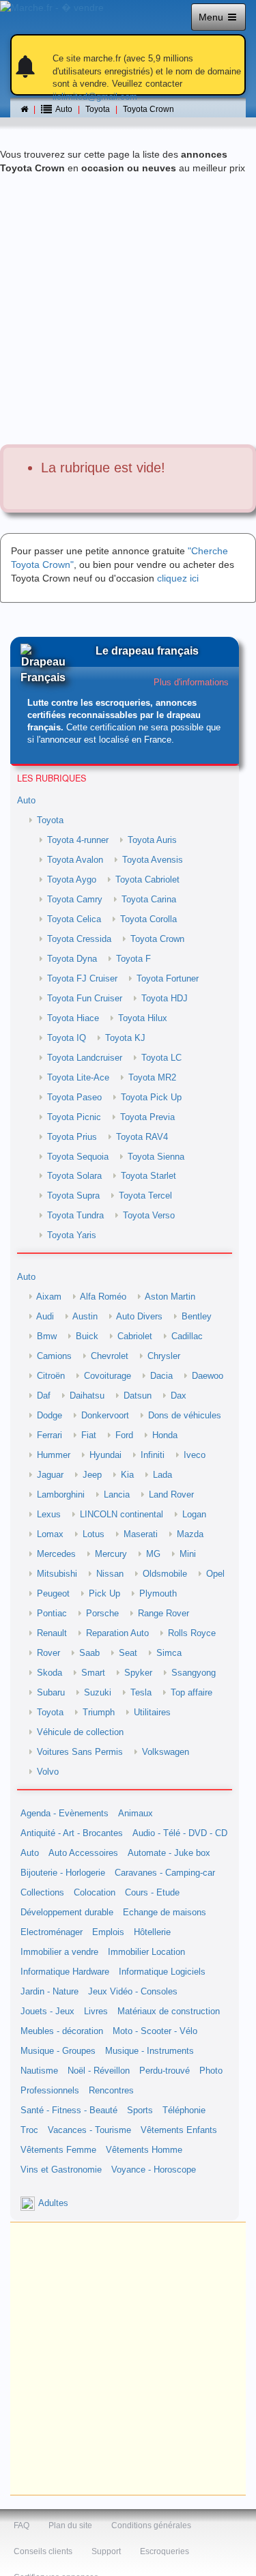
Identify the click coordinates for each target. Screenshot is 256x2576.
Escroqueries (165, 2551)
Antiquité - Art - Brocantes (72, 1833)
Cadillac (187, 1336)
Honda (165, 1435)
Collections (42, 1893)
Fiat (89, 1435)
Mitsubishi (57, 1574)
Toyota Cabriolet (147, 880)
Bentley (197, 1317)
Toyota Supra (73, 1196)
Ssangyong (194, 1673)
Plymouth (158, 1594)
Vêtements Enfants (179, 2130)
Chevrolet (110, 1356)
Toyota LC (161, 1058)
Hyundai (105, 1455)
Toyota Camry (75, 900)
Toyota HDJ (165, 999)
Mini (188, 1554)
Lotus (94, 1534)
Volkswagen (166, 1752)
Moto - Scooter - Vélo (155, 2031)
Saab (89, 1653)
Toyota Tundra (75, 1216)
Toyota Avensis (153, 860)
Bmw (47, 1336)
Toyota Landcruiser (85, 1058)
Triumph (99, 1713)
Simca (169, 1653)
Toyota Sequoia (78, 1157)
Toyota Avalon (75, 860)
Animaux (136, 1814)
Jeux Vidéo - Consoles (133, 1992)
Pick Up (104, 1594)
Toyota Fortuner (168, 979)
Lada (162, 1475)
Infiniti (153, 1455)
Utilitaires (152, 1713)
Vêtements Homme (144, 2150)
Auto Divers (139, 1317)
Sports (140, 2110)
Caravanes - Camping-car (165, 1873)
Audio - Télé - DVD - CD (180, 1833)
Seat (128, 1653)
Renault (52, 1633)
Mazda (190, 1534)
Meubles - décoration (62, 2031)
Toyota (98, 109)
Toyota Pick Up (151, 1098)
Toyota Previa (147, 1117)
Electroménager (52, 1932)
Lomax (50, 1534)
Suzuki (98, 1693)
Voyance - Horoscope (154, 2170)
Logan (194, 1515)
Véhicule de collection (80, 1732)
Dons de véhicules (185, 1416)
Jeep (92, 1475)
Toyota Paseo (74, 1098)
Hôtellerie (152, 1932)
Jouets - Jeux (47, 2012)
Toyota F (133, 959)
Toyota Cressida (79, 939)
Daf (44, 1396)
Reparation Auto (117, 1633)
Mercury (111, 1554)
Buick (87, 1336)
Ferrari (49, 1435)
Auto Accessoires (83, 1853)
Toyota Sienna (156, 1157)
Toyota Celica (74, 919)
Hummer (54, 1455)
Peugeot (53, 1594)
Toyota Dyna (72, 959)
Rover (48, 1653)
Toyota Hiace (73, 1018)
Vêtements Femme (58, 2150)
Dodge (49, 1416)
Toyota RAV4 (142, 1137)
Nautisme (39, 2071)
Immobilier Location (146, 1952)
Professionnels (50, 2091)
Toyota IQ (67, 1038)
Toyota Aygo (72, 880)
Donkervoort (105, 1416)
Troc (29, 2130)
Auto (26, 801)
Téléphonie (184, 2110)
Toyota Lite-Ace (78, 1078)
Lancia (117, 1495)
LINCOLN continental (122, 1515)
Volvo (48, 1772)
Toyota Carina (149, 900)
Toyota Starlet (148, 1176)
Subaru (51, 1693)
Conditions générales (151, 2525)
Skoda (49, 1673)
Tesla (141, 1693)
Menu (212, 17)
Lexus (49, 1515)
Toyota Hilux (143, 1018)
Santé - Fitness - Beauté (69, 2110)
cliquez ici (178, 578)
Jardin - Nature (49, 1992)
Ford (124, 1435)
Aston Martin (170, 1297)
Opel (215, 1574)
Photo (211, 2071)
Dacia (161, 1376)
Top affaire (191, 1693)
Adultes (53, 2203)
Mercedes (56, 1554)
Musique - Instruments (150, 2051)
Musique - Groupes (58, 2051)
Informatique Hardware (65, 1972)
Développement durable (67, 1913)
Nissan (110, 1574)
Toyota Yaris (72, 1235)
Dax (179, 1396)
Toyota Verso (149, 1216)
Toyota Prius (72, 1137)
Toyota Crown (148, 109)
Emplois (108, 1932)
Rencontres (111, 2091)
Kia (127, 1475)
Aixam (49, 1297)
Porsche (102, 1614)
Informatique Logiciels (162, 1972)
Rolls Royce (192, 1633)
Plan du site (70, 2525)
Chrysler (164, 1356)
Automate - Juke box (169, 1853)
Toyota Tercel (145, 1196)
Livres (96, 2012)
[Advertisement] (128, 310)
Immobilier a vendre (59, 1952)
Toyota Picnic (74, 1117)
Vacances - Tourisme (89, 2130)
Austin (85, 1317)
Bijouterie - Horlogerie (63, 1873)
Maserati (141, 1534)
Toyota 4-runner (78, 840)
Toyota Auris (152, 840)
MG (153, 1554)
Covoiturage (108, 1376)
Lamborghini (61, 1495)
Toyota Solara (74, 1176)
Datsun (138, 1396)
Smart (93, 1673)
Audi (45, 1317)
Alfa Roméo (103, 1297)
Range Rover (163, 1614)
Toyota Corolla (148, 919)
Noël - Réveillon (99, 2071)
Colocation (95, 1893)
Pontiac (52, 1614)
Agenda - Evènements (65, 1814)
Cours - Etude (152, 1893)
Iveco (195, 1455)
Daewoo (208, 1376)
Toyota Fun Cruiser (85, 999)
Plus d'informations (191, 683)
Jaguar (50, 1475)
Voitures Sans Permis (80, 1752)
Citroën (51, 1376)
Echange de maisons (165, 1913)
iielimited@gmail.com (95, 97)
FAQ (22, 2525)
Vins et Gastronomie (61, 2170)
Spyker (138, 1673)
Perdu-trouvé (165, 2071)
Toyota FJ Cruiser (82, 979)
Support (106, 2551)
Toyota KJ (125, 1038)
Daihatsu (87, 1396)
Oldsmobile (165, 1574)
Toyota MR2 (152, 1078)
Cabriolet (135, 1336)
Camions (54, 1356)
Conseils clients (43, 2551)
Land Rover (171, 1495)
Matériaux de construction (169, 2012)
